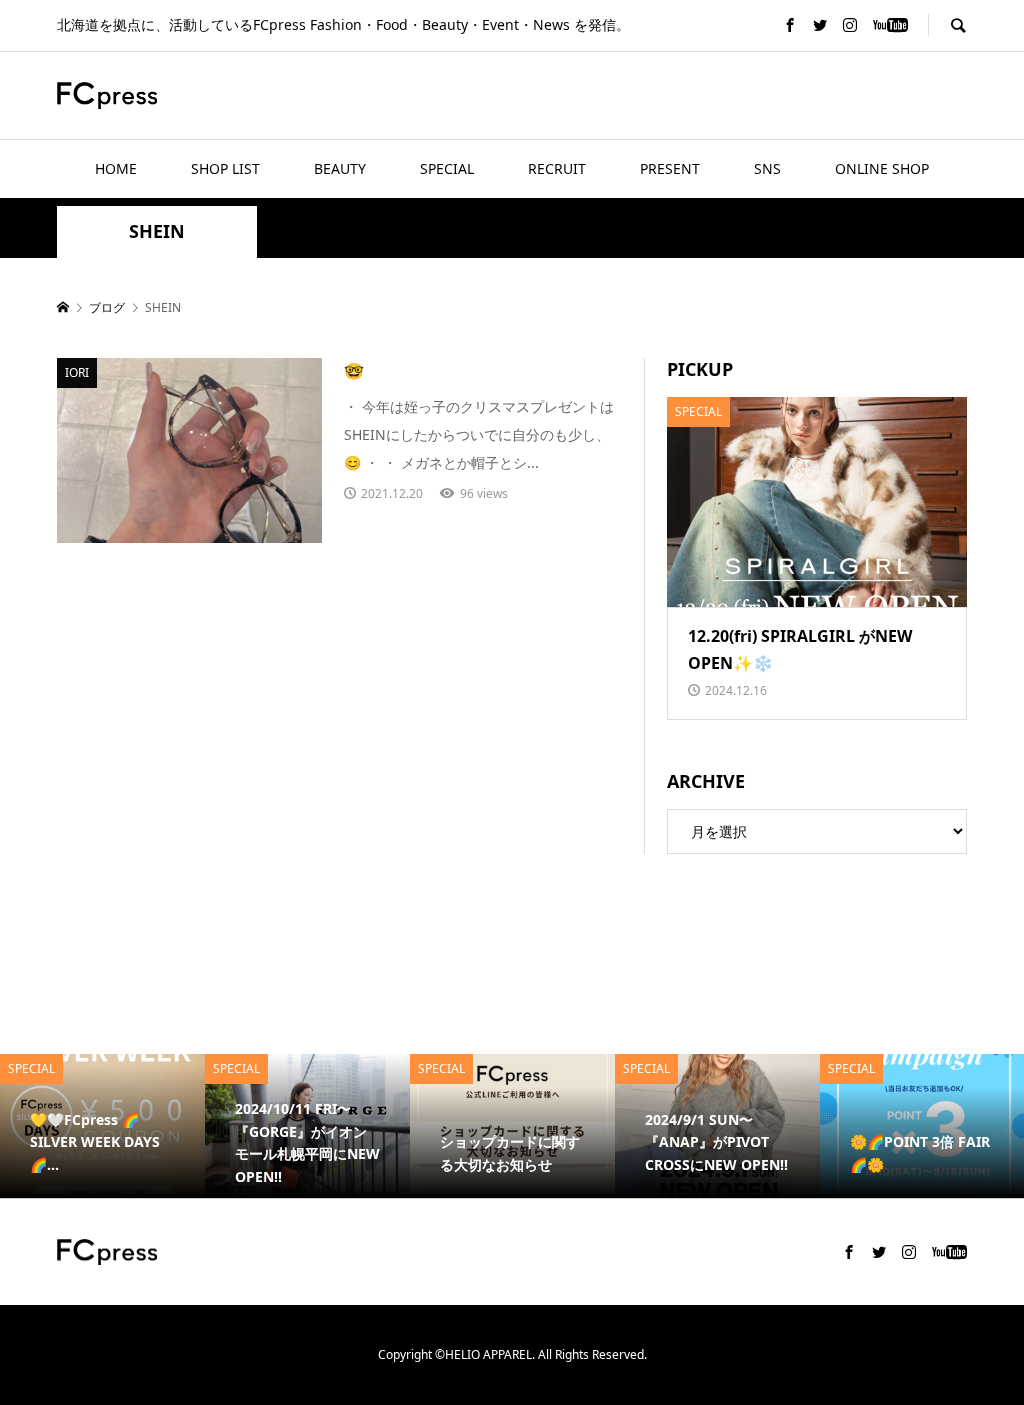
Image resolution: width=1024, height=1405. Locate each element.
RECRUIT (557, 168)
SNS (767, 168)
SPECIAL (447, 168)
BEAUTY (340, 168)
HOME (116, 168)
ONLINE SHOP (882, 168)
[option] (102, 1126)
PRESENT (670, 168)
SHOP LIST (225, 168)
